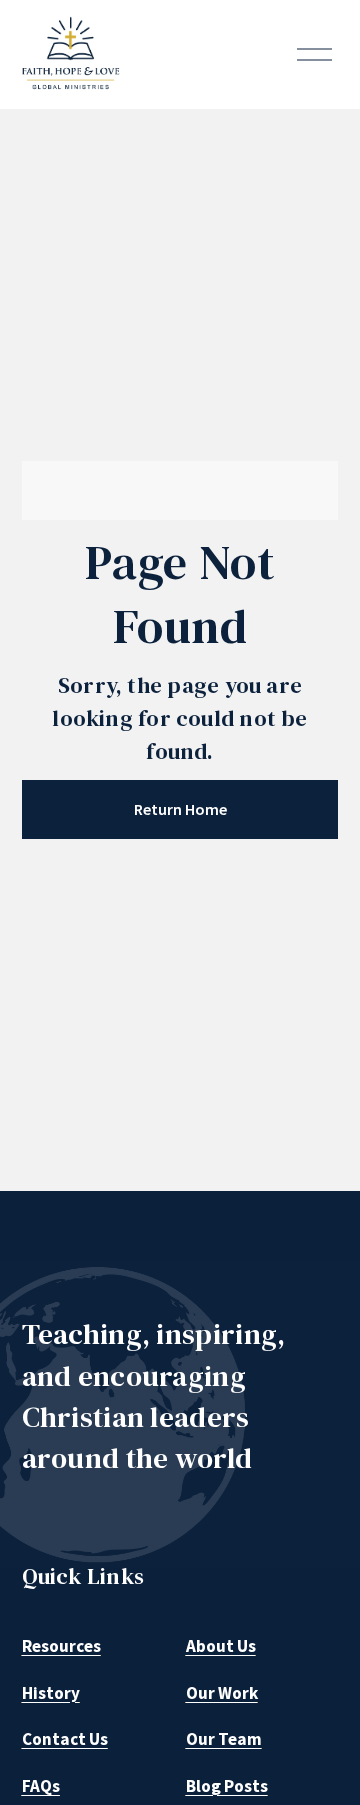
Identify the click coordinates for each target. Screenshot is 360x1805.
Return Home (180, 809)
